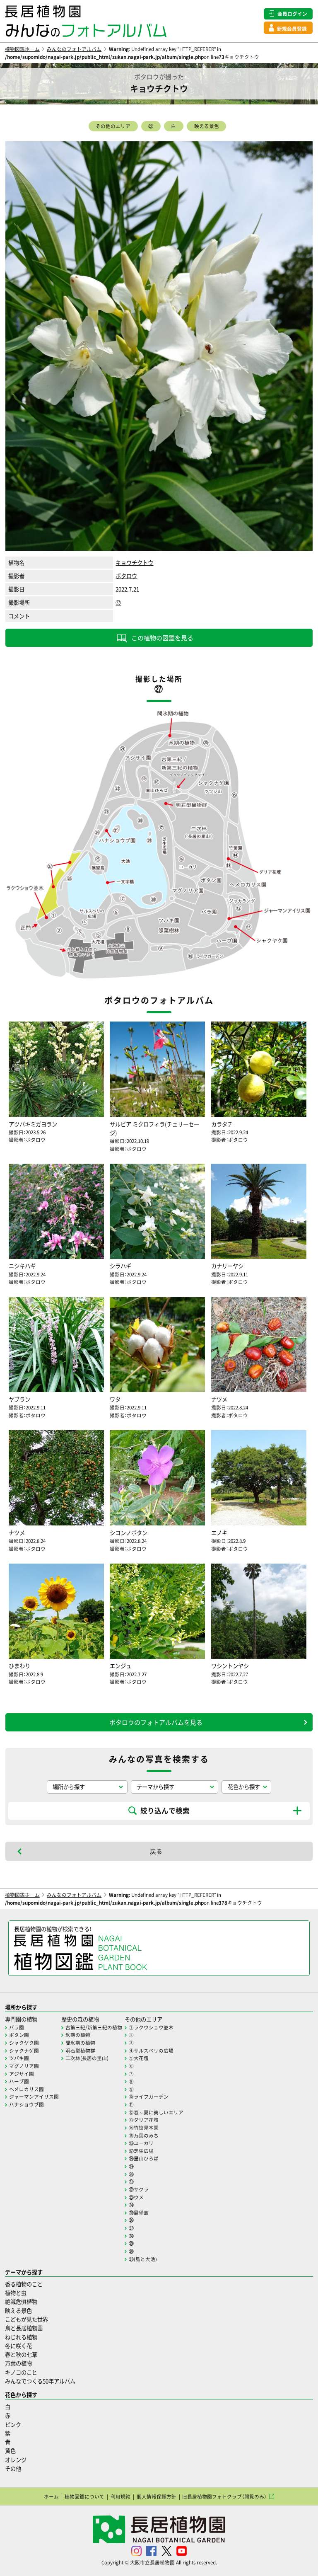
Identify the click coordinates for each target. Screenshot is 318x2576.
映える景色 (207, 126)
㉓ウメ (136, 2197)
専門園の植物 (21, 2019)
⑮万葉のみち (144, 2135)
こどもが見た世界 (26, 2319)
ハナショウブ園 (26, 2104)
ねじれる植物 (21, 2337)
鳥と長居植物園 (24, 2328)
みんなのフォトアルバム (74, 49)
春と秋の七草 (21, 2354)
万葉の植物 (18, 2363)
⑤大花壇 (139, 2058)
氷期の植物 (78, 2035)
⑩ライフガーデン (149, 2097)
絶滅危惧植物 (21, 2301)
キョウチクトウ (134, 563)
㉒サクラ (139, 2189)
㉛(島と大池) (143, 2259)
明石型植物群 (80, 2051)
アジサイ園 (22, 2074)
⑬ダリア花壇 (144, 2120)
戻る (156, 1851)
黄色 (10, 2451)
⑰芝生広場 (141, 2151)
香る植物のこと (24, 2284)
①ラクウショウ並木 (151, 2027)
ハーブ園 (19, 2081)
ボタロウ (126, 576)
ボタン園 (19, 2035)
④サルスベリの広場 (151, 2051)
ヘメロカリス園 (26, 2089)
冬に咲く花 (18, 2346)
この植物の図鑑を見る (162, 638)
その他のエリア (113, 126)
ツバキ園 (19, 2058)
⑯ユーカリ (141, 2143)
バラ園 (17, 2027)
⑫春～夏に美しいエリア (156, 2112)
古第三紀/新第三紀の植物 (94, 2027)
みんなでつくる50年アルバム (40, 2381)
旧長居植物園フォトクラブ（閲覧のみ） (224, 2496)
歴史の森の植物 (80, 2019)
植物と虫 (16, 2293)
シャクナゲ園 (24, 2051)
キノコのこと (21, 2372)
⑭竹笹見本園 (144, 2128)
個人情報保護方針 (157, 2496)
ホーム (51, 2496)
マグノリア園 (24, 2066)
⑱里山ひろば (144, 2158)
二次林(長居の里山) (87, 2058)
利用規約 (120, 2496)
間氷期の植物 (80, 2043)
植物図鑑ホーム (22, 49)
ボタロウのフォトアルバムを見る (156, 1722)
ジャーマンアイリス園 (34, 2097)
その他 (13, 2468)
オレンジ (16, 2460)
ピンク (13, 2425)
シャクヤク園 (24, 2043)
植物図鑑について (84, 2496)
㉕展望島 (139, 2213)
